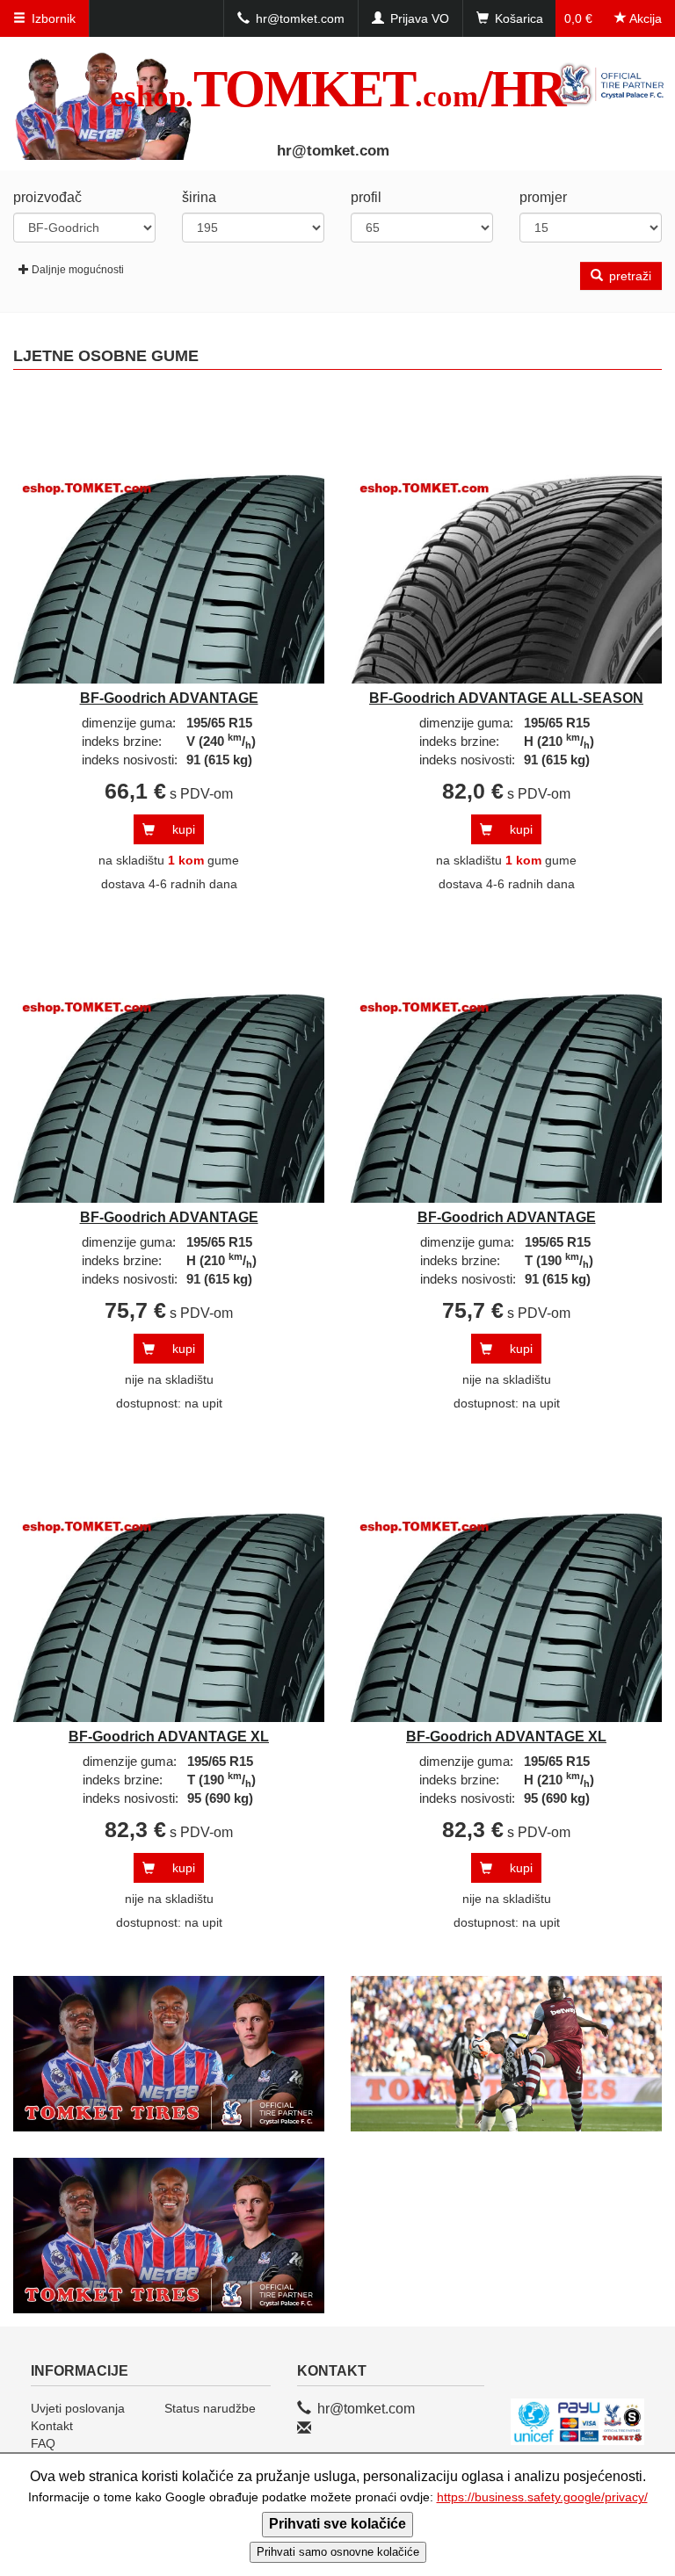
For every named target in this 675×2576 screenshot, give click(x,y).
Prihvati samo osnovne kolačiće (338, 2552)
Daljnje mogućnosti (78, 270)
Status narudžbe (210, 2408)
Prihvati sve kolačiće (337, 2524)
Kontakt (52, 2426)
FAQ (43, 2443)
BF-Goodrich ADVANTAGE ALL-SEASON (506, 698)
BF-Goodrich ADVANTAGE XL (169, 1737)
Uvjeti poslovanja (78, 2408)
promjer (543, 197)
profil (366, 197)
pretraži (628, 276)
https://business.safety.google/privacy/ (542, 2497)
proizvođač (47, 197)
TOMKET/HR (337, 89)
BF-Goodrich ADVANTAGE (169, 698)
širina (199, 197)
